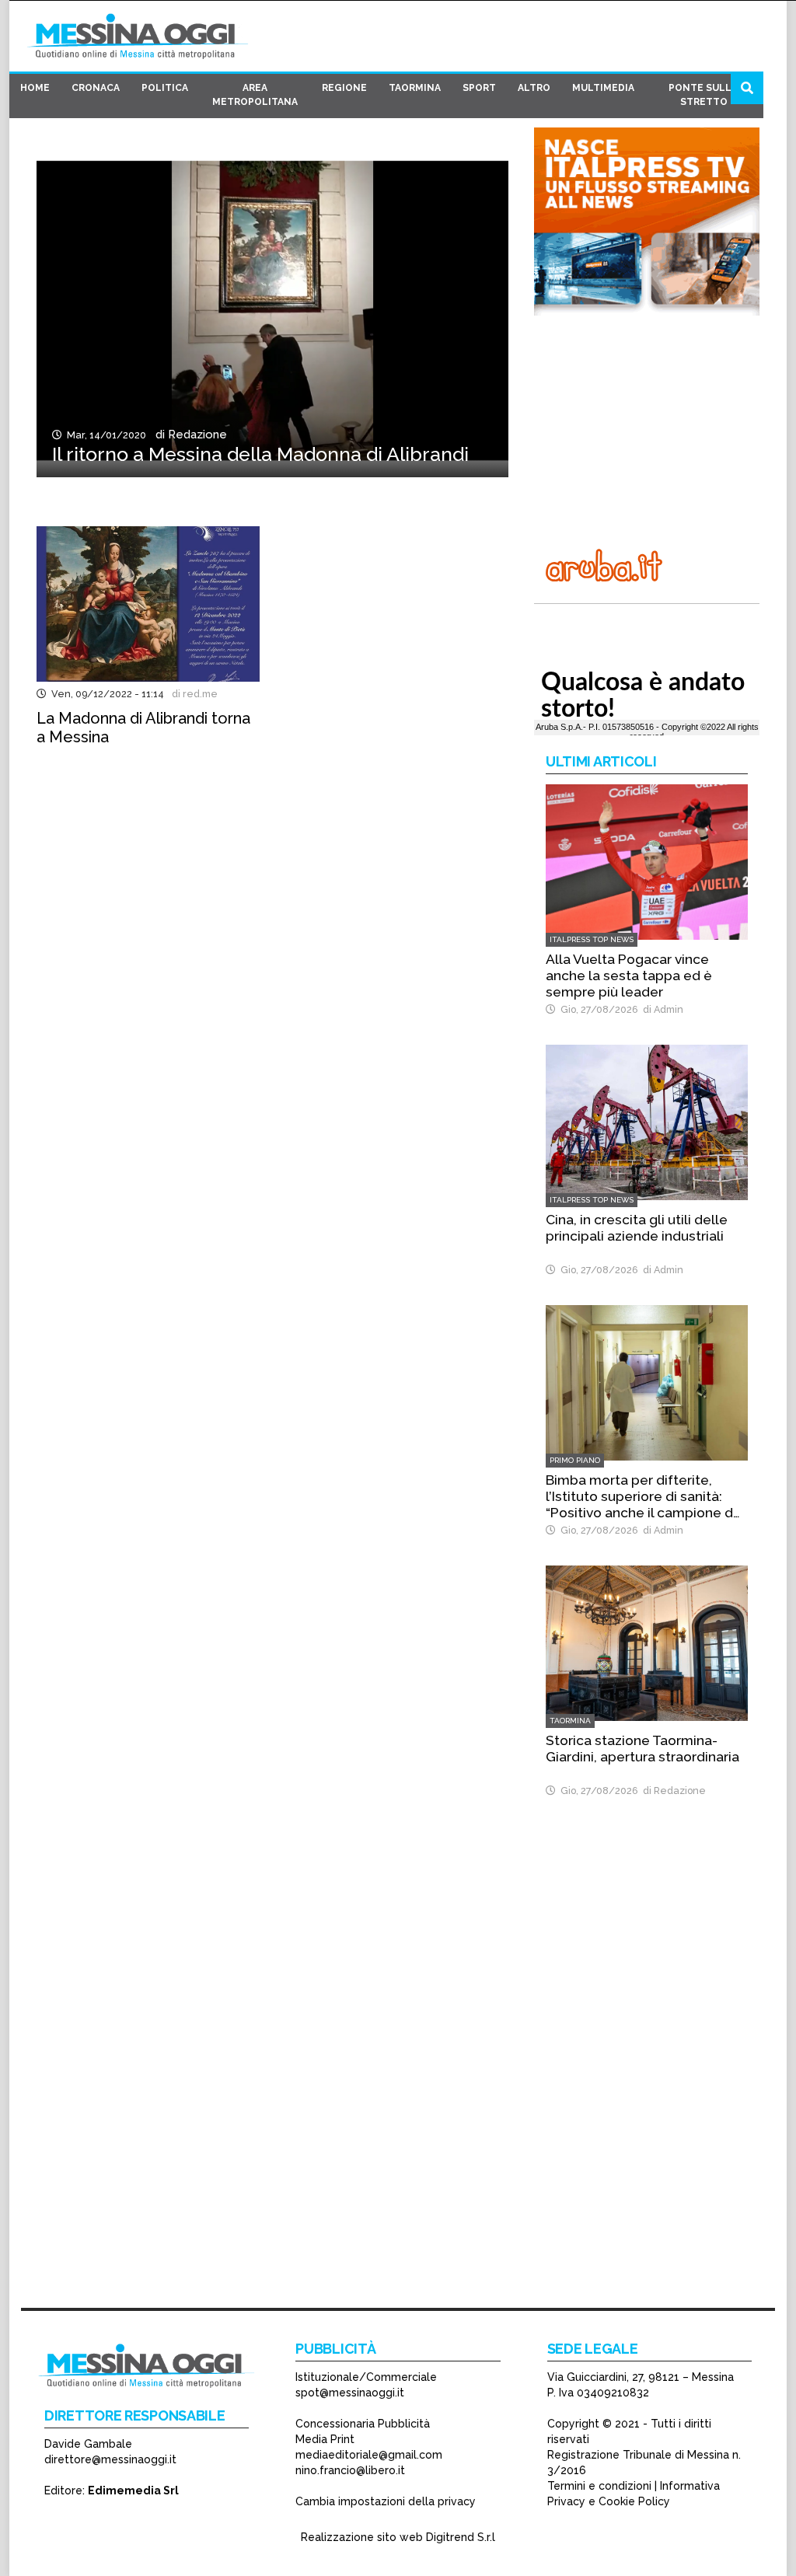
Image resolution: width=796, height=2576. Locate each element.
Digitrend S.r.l (461, 2537)
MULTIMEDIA (603, 88)
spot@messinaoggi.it (350, 2393)
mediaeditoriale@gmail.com (369, 2455)
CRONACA (96, 88)
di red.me (192, 694)
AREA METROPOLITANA (255, 95)
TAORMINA (415, 88)
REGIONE (344, 88)
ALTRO (534, 88)
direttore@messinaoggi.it (110, 2459)
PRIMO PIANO (575, 1460)
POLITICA (165, 88)
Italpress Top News (592, 939)
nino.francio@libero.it (350, 2470)
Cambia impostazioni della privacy (386, 2501)
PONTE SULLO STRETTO (704, 95)
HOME (35, 88)
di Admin (661, 1009)
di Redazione (188, 435)
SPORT (479, 88)
